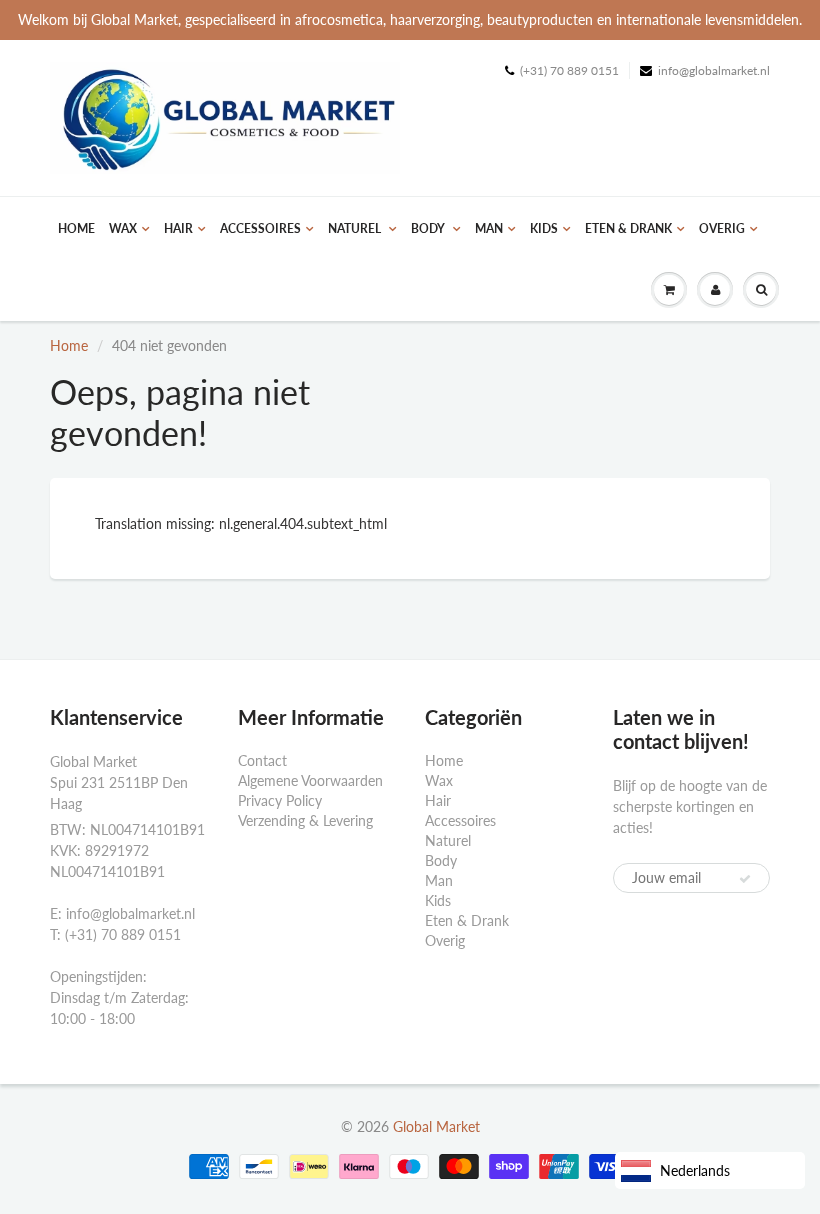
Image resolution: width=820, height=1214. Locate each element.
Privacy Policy (280, 800)
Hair (178, 228)
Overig (722, 228)
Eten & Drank (628, 228)
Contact (262, 760)
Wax (123, 228)
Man (489, 228)
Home (76, 228)
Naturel (356, 228)
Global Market (436, 1126)
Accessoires (260, 228)
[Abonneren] (745, 879)
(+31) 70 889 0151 (569, 70)
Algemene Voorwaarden (310, 780)
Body (429, 228)
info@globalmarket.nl (714, 70)
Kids (544, 228)
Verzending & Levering (305, 820)
